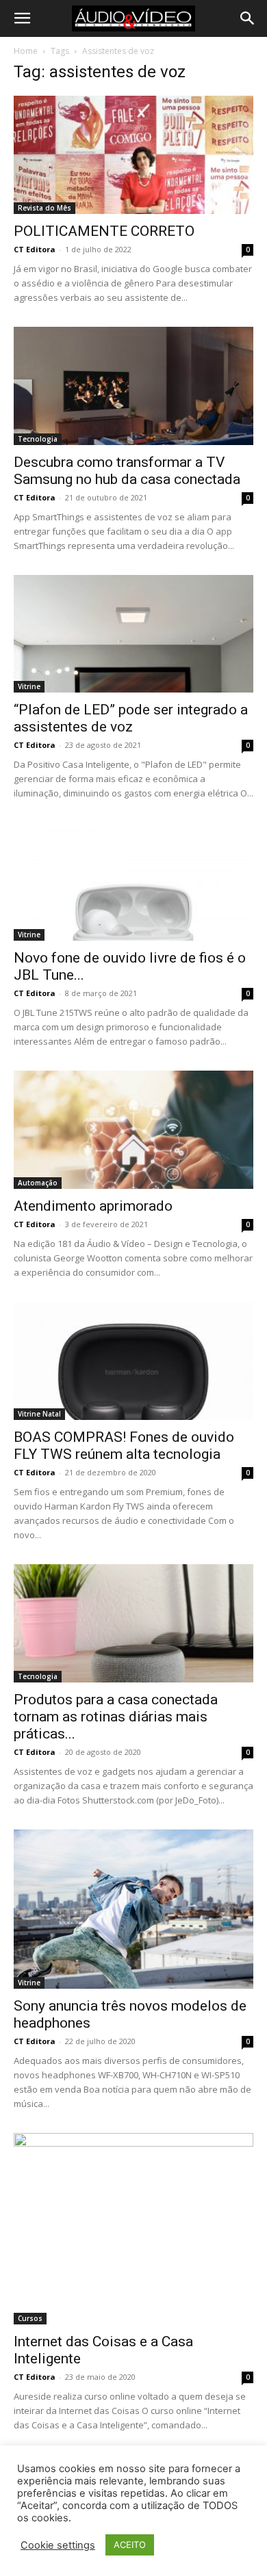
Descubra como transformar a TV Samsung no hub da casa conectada (127, 471)
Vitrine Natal (39, 1414)
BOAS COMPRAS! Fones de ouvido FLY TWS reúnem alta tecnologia (124, 1446)
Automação (38, 1183)
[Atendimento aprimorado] (133, 1130)
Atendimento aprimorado (93, 1206)
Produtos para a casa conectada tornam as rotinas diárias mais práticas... (116, 1717)
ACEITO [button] (130, 2545)
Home (26, 51)
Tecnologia (38, 439)
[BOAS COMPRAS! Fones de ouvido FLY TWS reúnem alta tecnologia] (133, 1361)
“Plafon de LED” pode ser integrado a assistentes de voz (131, 718)
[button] (22, 18)
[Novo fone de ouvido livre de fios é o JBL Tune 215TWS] (133, 882)
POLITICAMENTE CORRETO (104, 231)
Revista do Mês (44, 208)
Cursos (30, 2318)
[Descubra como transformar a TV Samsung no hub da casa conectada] (133, 386)
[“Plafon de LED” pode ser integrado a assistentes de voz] (133, 634)
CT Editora (35, 249)
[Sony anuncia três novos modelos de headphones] (133, 1909)
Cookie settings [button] (58, 2545)
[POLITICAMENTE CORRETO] (133, 155)
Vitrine (29, 686)
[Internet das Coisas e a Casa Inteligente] (133, 2229)
